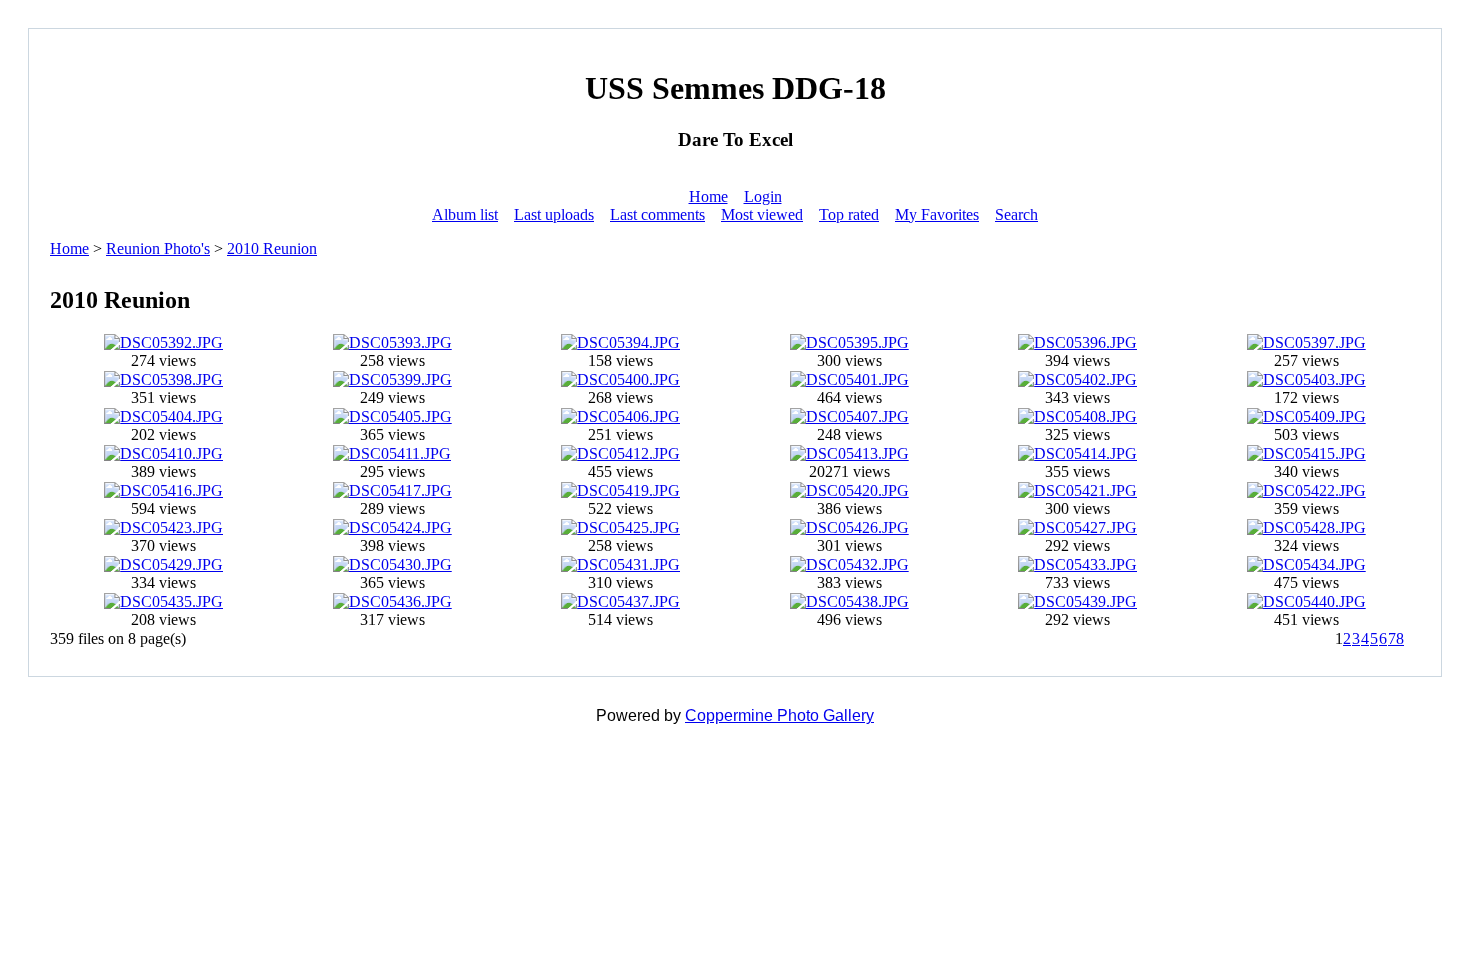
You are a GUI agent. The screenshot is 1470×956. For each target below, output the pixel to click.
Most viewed (762, 214)
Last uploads (554, 214)
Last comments (657, 214)
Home (708, 196)
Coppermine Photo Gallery (779, 715)
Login (763, 196)
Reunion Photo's (158, 248)
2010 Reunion (272, 248)
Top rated (849, 214)
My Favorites (937, 214)
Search (1016, 214)
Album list (465, 214)
